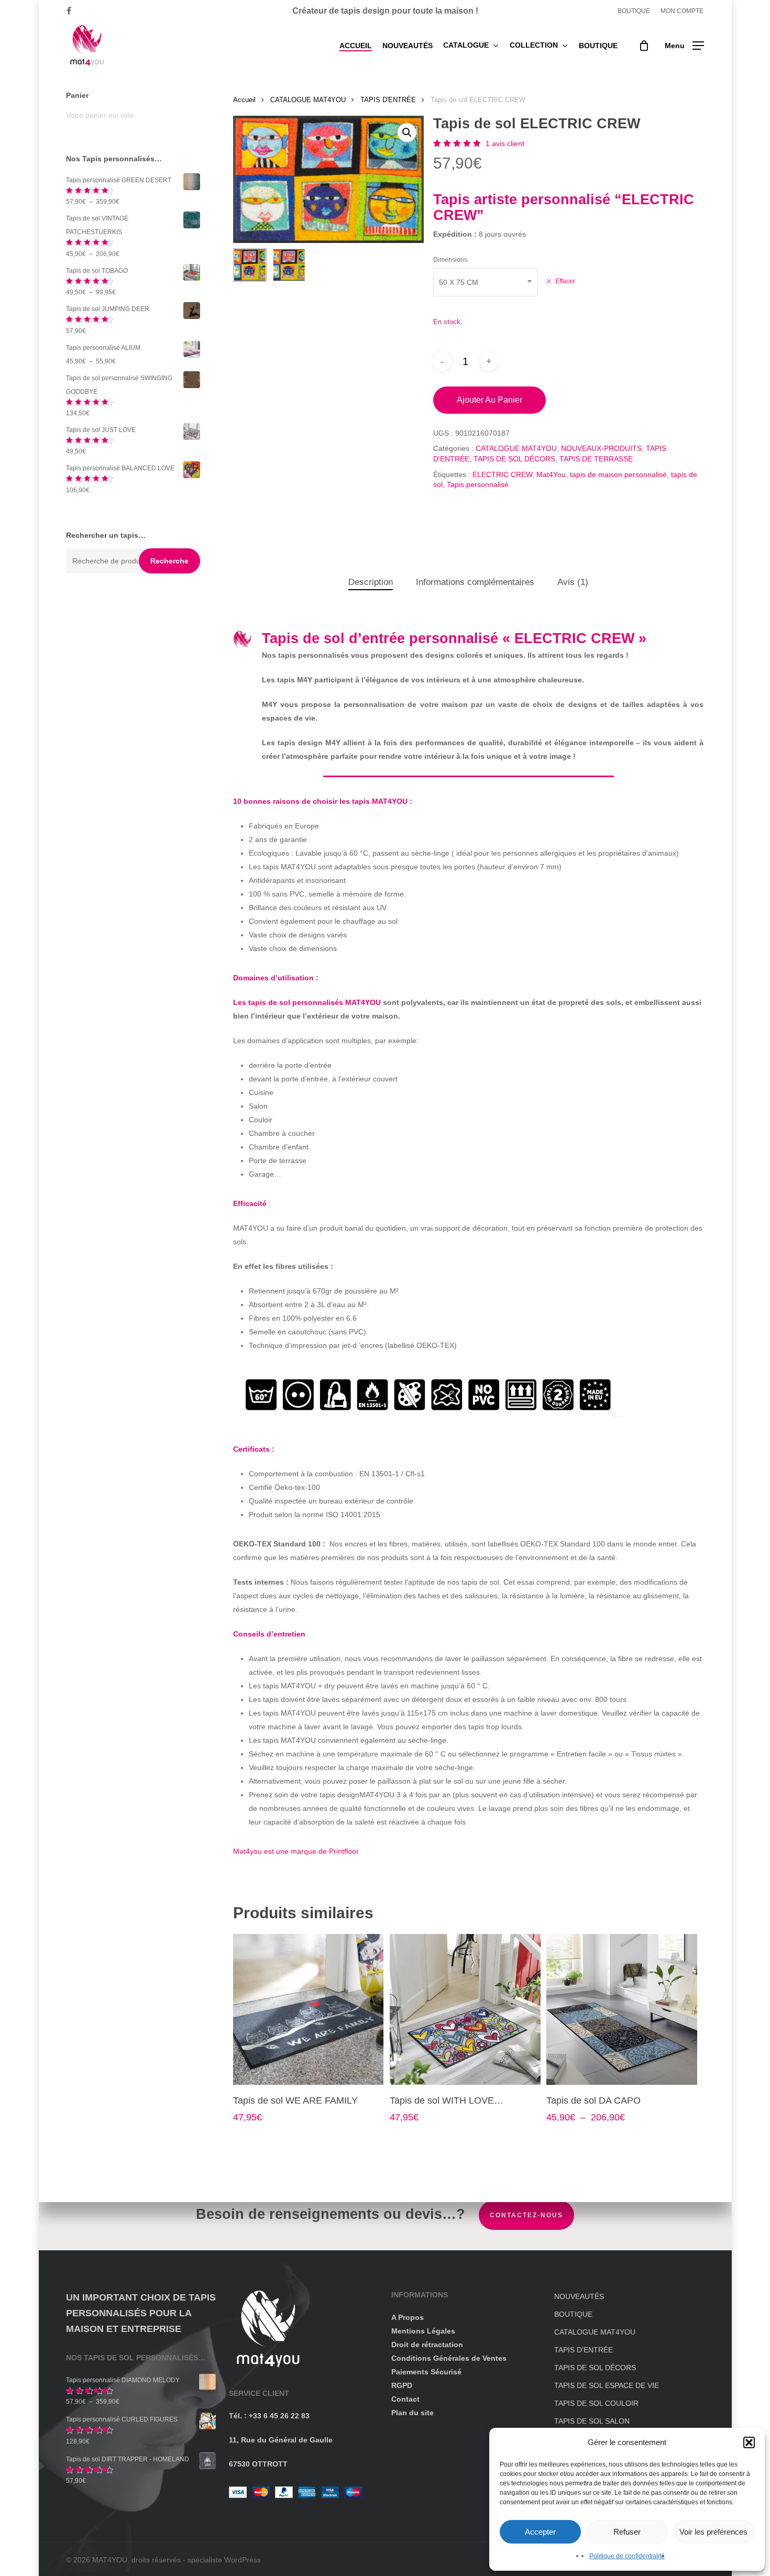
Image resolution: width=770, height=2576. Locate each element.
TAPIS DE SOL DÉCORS (514, 459)
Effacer (565, 281)
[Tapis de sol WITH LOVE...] (465, 2009)
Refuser (627, 2532)
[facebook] (69, 11)
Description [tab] (371, 582)
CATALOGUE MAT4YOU (308, 100)
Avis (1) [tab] (573, 582)
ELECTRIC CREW (502, 474)
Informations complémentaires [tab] (475, 582)
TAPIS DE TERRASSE (596, 459)
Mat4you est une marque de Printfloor (296, 1851)
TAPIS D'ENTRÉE (388, 100)
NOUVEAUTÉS (579, 2296)
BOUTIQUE (573, 2314)
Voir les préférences (713, 2532)
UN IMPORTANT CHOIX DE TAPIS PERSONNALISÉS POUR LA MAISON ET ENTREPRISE (141, 2313)
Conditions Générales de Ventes (449, 2358)
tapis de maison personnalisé (618, 474)
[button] (749, 2442)
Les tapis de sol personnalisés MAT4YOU (307, 1002)
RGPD (402, 2385)
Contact (405, 2399)
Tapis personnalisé (478, 484)
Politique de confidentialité (627, 2556)
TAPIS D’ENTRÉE (584, 2350)
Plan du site (412, 2413)
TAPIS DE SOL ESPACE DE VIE (607, 2385)
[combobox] (486, 282)
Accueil (244, 100)
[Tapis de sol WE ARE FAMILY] (309, 2009)
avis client (505, 143)
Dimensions (450, 260)
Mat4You (551, 474)
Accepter (540, 2532)
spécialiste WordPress (224, 2560)
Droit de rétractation (427, 2345)
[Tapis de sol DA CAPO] (622, 2009)
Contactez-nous (526, 2215)
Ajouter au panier (489, 400)
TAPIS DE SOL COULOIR (596, 2403)
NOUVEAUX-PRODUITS (601, 448)
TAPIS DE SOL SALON (592, 2421)
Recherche (169, 561)
